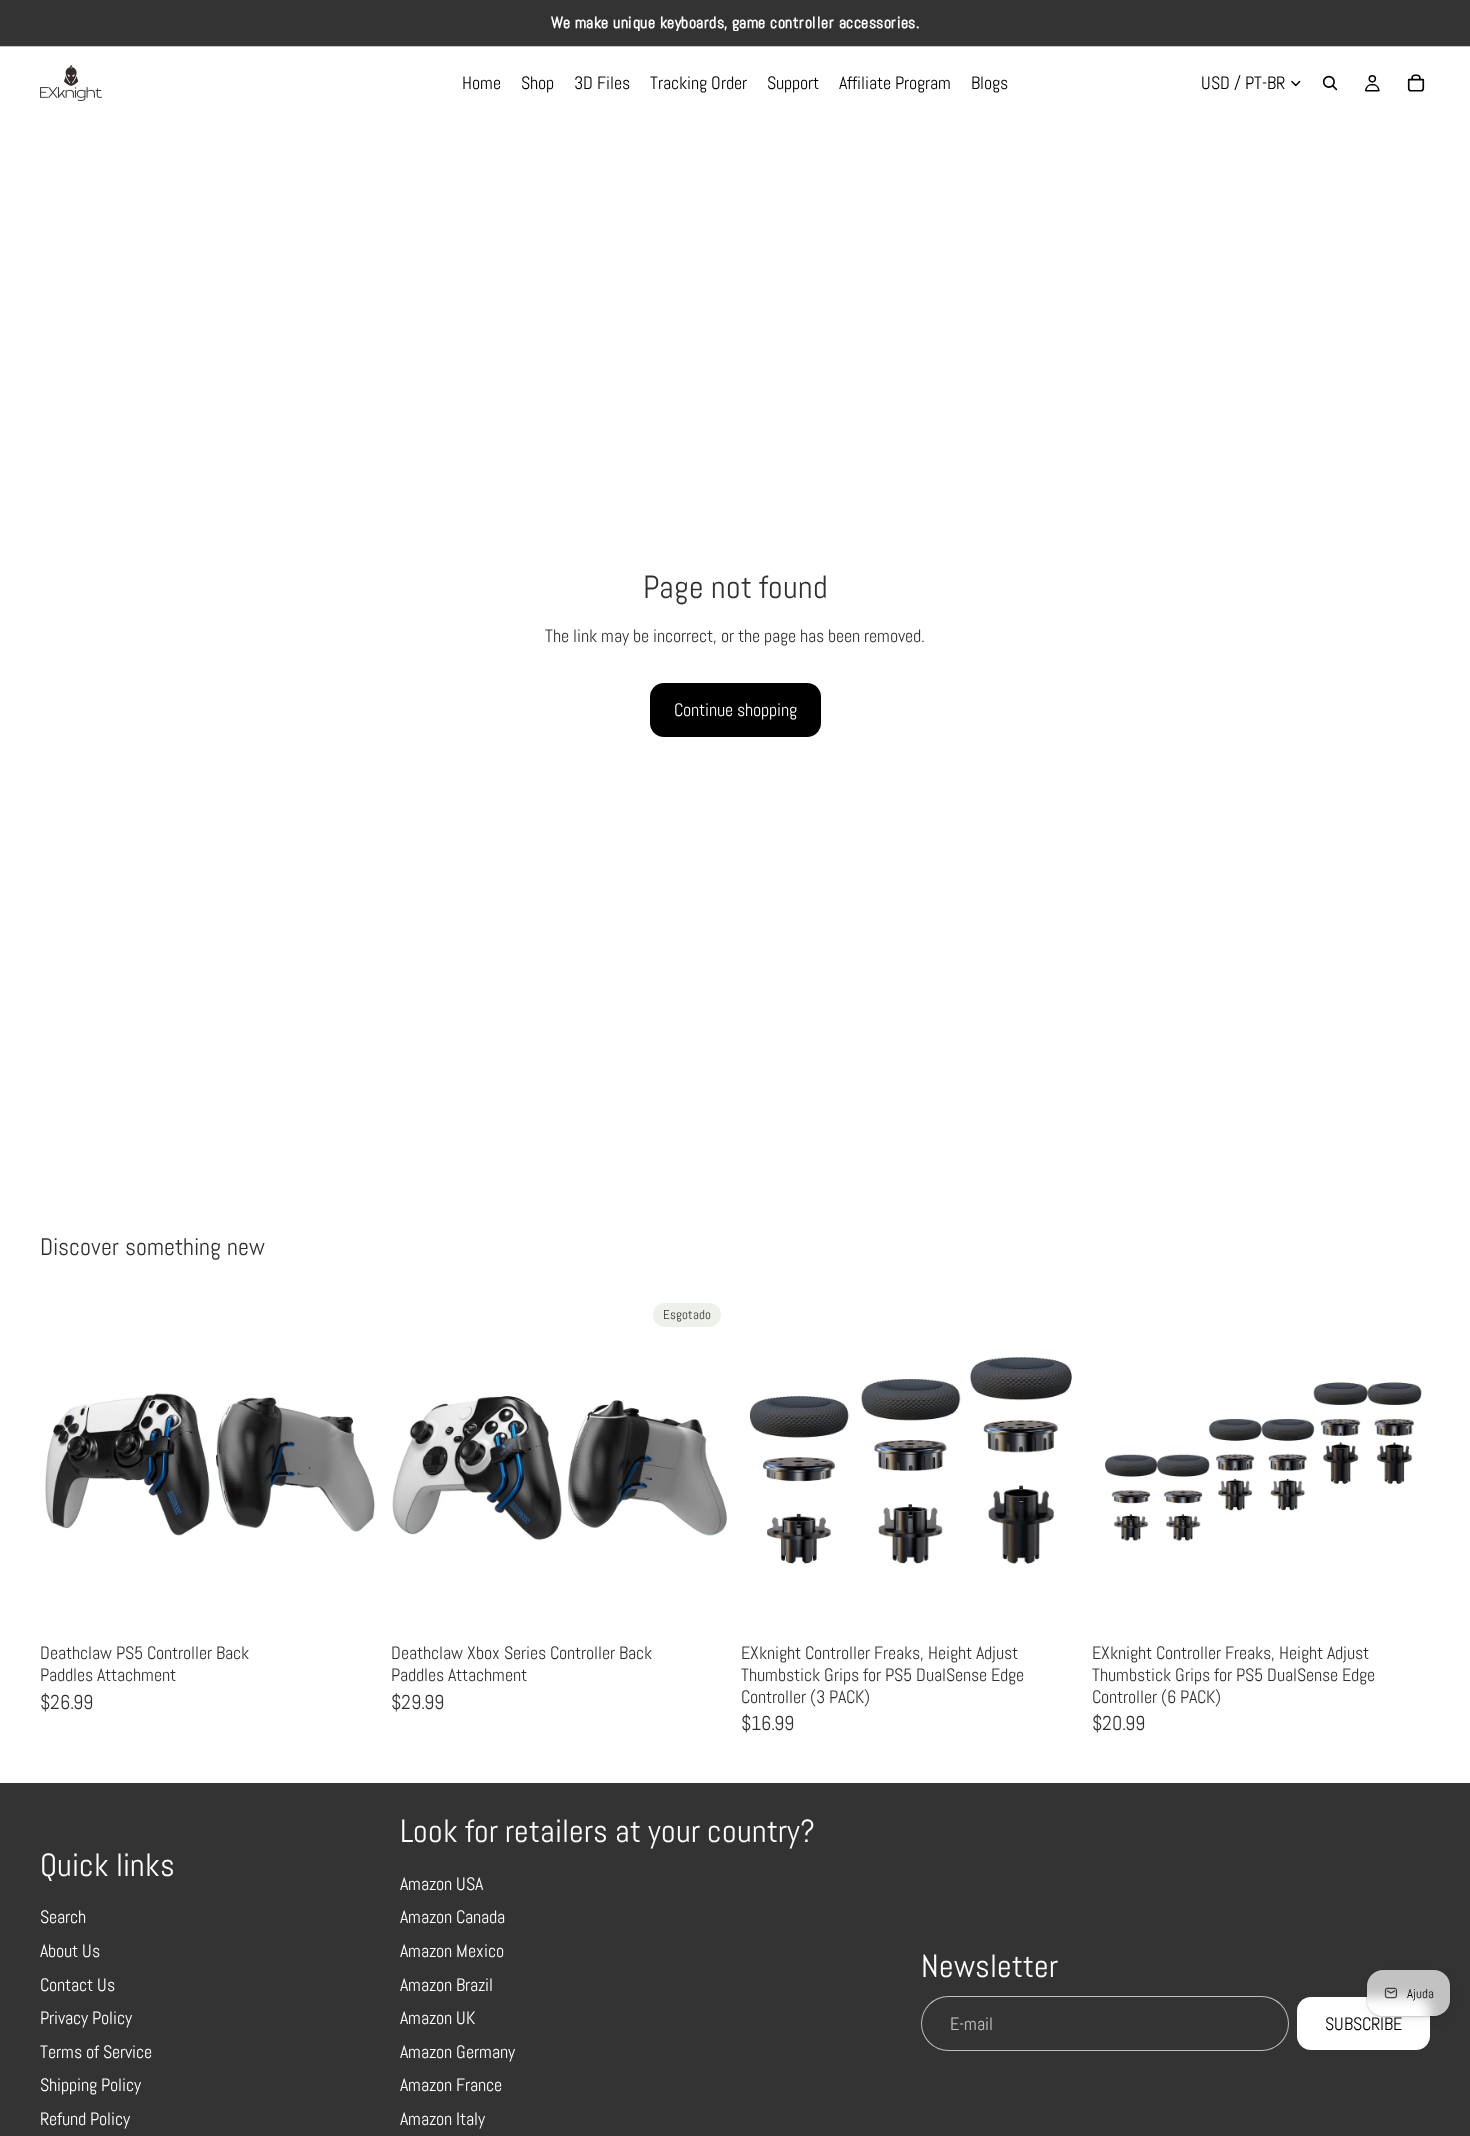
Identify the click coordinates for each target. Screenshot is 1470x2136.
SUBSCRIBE (1363, 2023)
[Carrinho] (1416, 83)
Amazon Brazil (446, 1984)
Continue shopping (735, 709)
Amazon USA (441, 1883)
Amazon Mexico (452, 1950)
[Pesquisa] (1330, 83)
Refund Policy (85, 2118)
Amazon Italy (442, 2118)
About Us (70, 1950)
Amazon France (451, 2084)
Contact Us (77, 1984)
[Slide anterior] (70, 1465)
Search (63, 1916)
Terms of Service (96, 2051)
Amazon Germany (457, 2051)
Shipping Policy (90, 2084)
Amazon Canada (452, 1916)
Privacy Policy (86, 2017)
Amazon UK (437, 2017)
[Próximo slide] (349, 1465)
